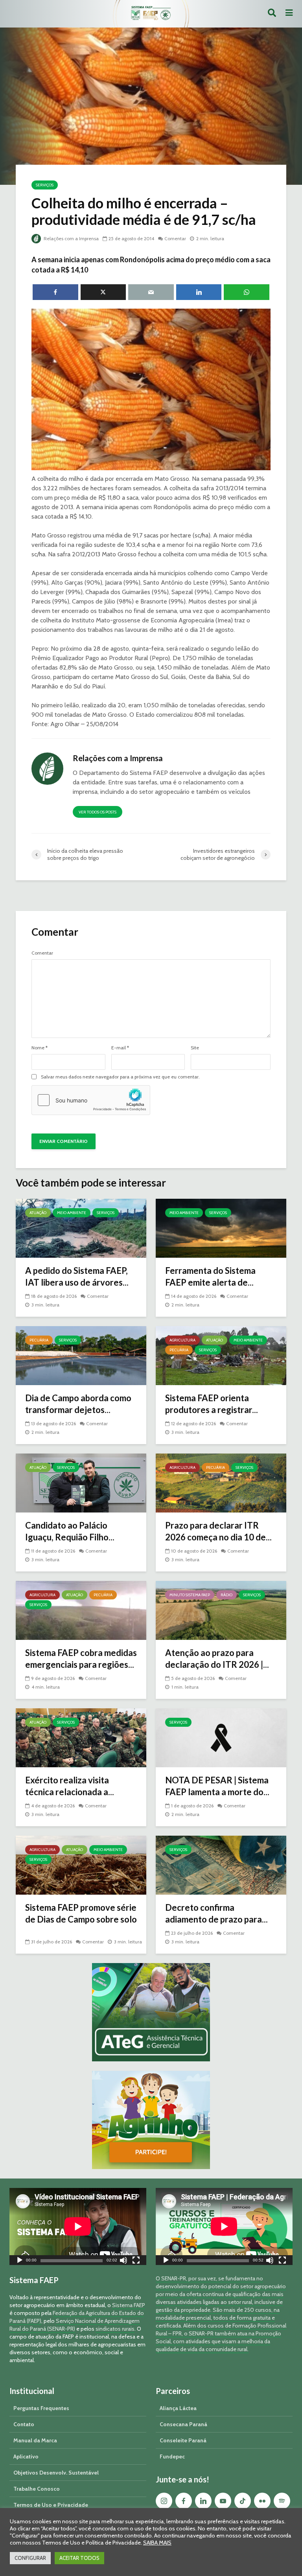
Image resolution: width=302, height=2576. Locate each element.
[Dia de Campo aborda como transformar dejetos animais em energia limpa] (81, 1355)
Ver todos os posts (98, 812)
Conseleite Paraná (183, 2440)
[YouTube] (223, 2501)
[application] (78, 2226)
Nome (40, 1048)
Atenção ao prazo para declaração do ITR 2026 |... (217, 1659)
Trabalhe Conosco (37, 2489)
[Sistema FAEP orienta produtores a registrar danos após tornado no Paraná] (221, 1355)
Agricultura (182, 1340)
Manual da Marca (35, 2440)
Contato (24, 2424)
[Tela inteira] (136, 2261)
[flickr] (262, 2501)
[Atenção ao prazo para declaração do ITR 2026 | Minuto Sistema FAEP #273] (221, 1610)
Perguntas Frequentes (41, 2408)
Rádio (226, 1595)
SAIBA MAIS (157, 2543)
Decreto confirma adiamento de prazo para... (216, 1913)
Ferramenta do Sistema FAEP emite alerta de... (210, 1276)
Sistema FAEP (129, 2305)
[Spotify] (282, 2501)
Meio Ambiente (72, 1213)
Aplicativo (26, 2456)
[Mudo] (123, 2261)
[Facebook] (184, 2501)
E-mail (120, 1048)
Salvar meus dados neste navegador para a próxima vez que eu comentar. (120, 1077)
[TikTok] (243, 2501)
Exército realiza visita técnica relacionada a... (70, 1786)
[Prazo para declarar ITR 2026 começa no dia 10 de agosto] (221, 1482)
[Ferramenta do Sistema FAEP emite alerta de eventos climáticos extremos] (221, 1228)
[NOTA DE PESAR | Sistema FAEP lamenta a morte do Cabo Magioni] (221, 1737)
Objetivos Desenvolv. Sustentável (56, 2473)
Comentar (175, 238)
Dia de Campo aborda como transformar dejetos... (78, 1404)
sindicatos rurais (115, 2329)
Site (195, 1048)
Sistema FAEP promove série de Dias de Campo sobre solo (81, 1913)
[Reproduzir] (20, 2261)
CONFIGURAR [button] (30, 2558)
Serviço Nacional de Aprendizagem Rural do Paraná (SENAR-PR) (75, 2325)
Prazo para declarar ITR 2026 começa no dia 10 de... (218, 1531)
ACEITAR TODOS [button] (79, 2558)
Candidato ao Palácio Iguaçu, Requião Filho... (70, 1531)
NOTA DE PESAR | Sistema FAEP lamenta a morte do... (217, 1786)
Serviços (45, 185)
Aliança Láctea (178, 2408)
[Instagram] (164, 2501)
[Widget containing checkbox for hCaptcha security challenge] (91, 1100)
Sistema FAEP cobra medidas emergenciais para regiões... (81, 1659)
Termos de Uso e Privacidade (51, 2505)
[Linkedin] (203, 2501)
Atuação (38, 1213)
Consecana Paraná (183, 2424)
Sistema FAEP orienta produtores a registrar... (212, 1404)
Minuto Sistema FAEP (190, 1595)
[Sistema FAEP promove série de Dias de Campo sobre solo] (81, 1865)
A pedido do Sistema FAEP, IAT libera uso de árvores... (77, 1276)
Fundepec (172, 2456)
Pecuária (39, 1340)
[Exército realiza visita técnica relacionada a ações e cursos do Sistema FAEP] (81, 1737)
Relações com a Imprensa (71, 238)
